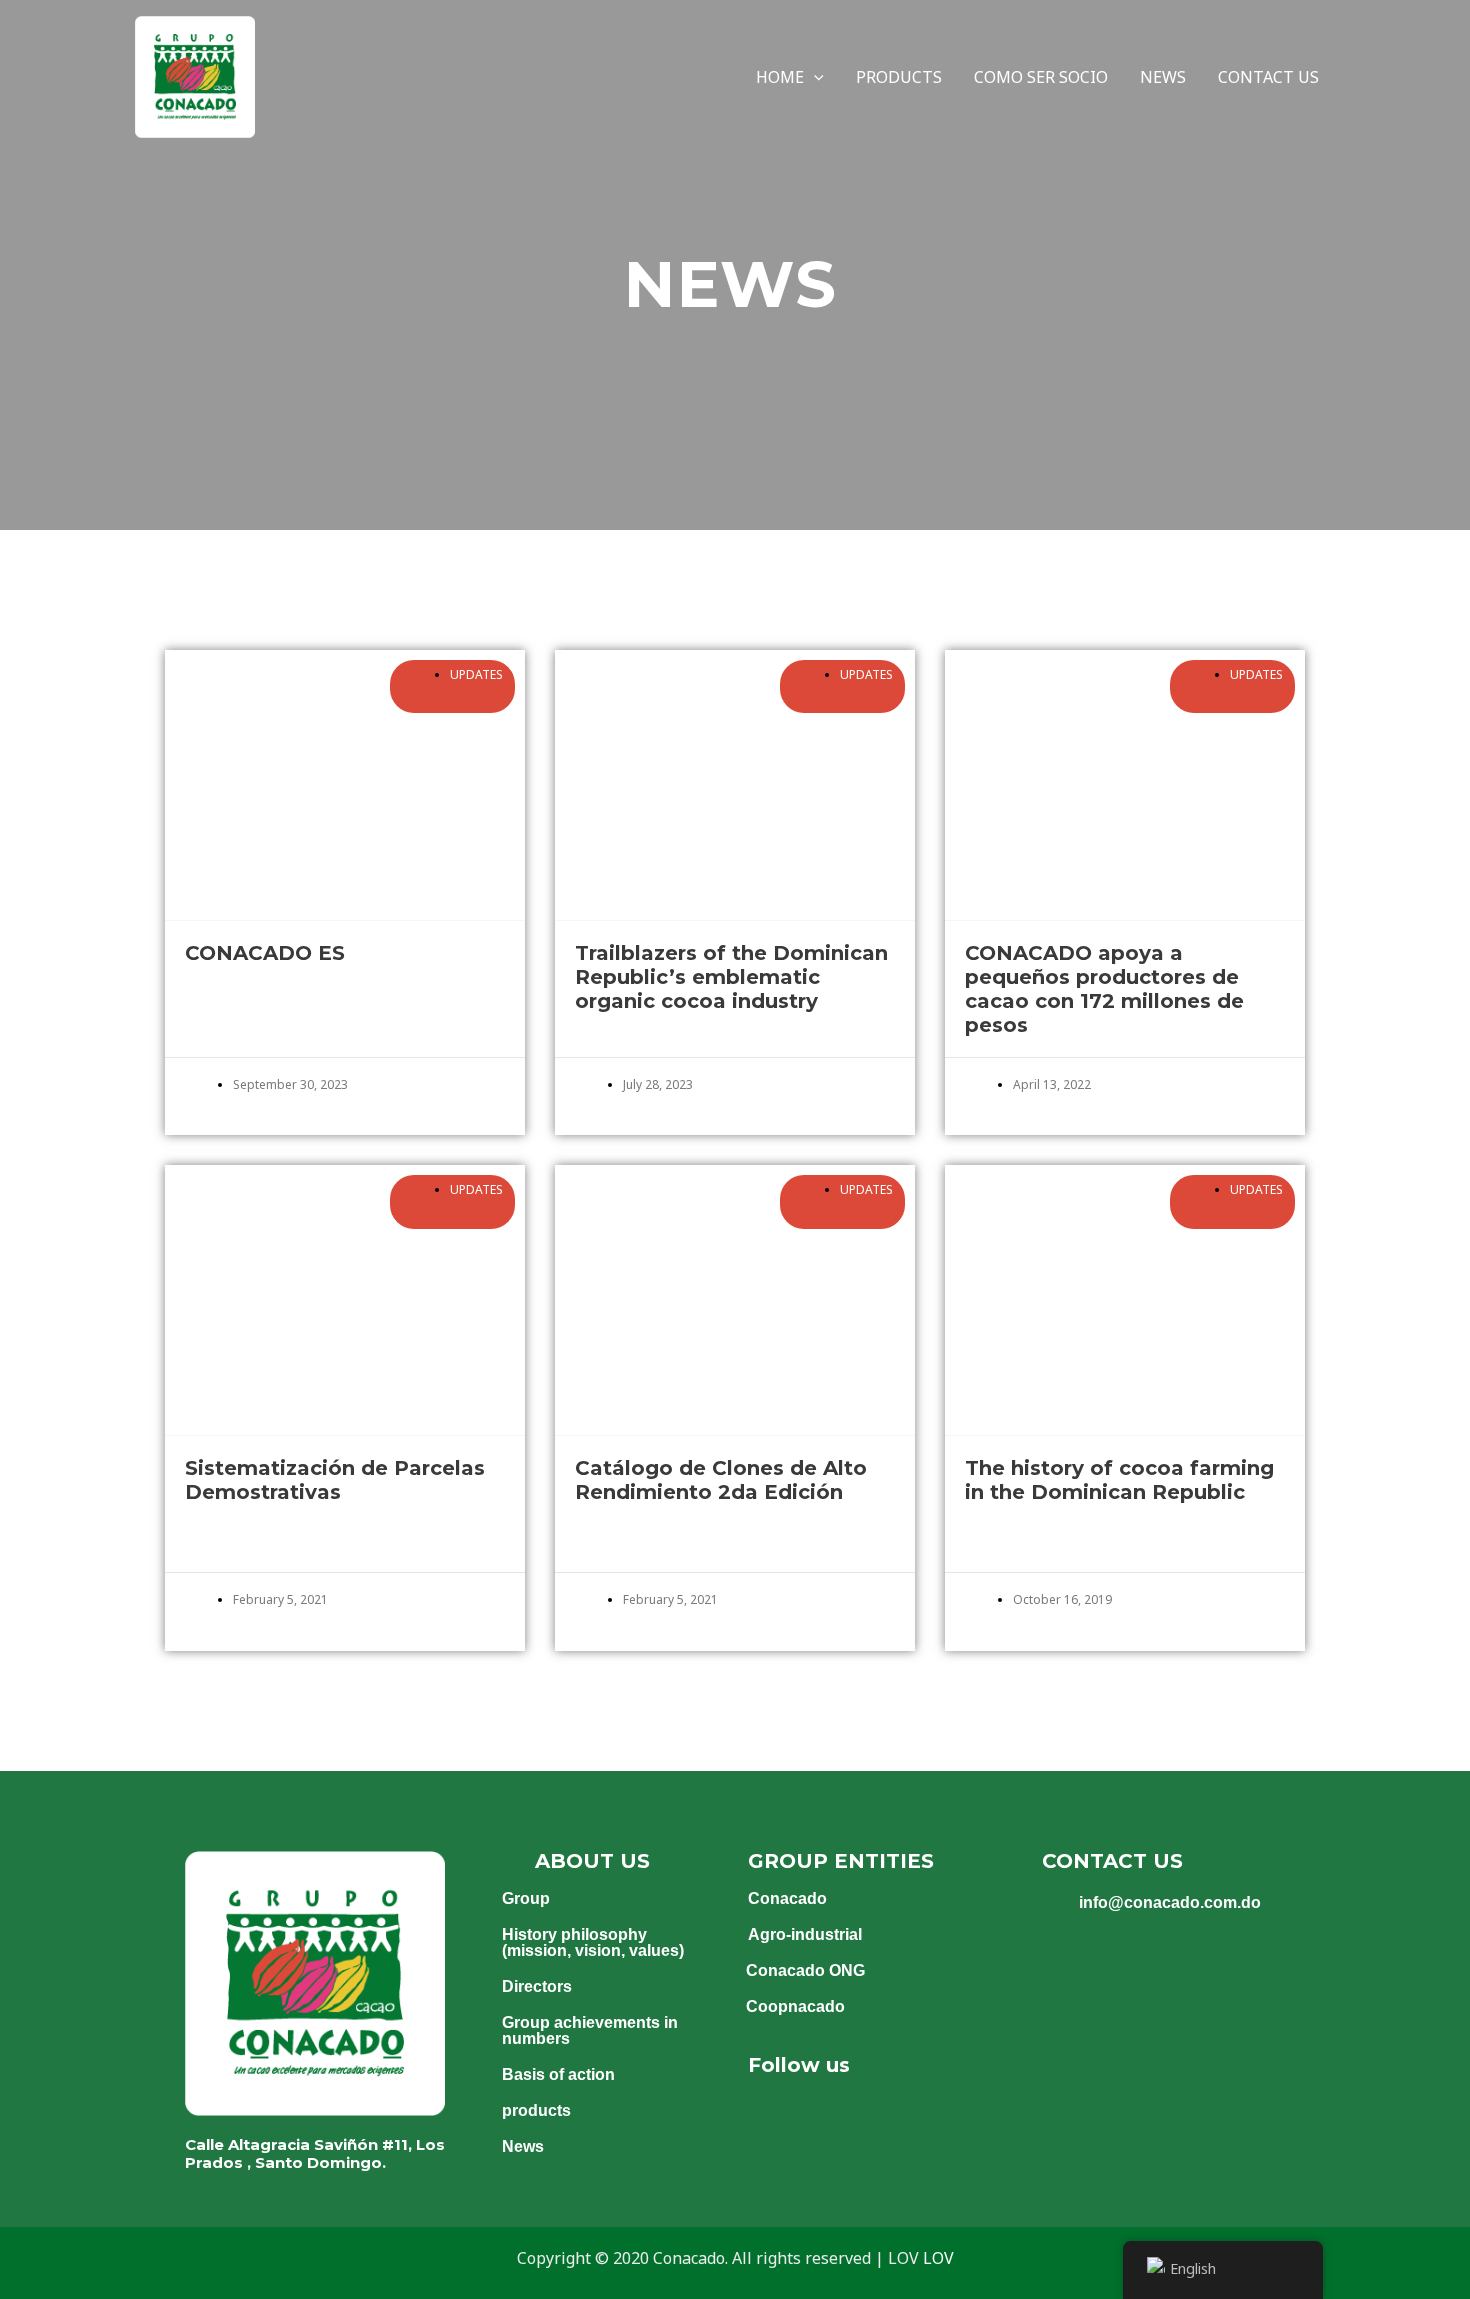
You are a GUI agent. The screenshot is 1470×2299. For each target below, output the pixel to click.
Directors (537, 1986)
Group (526, 1898)
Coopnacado (795, 2006)
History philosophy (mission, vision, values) (593, 1942)
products (536, 2110)
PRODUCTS (899, 77)
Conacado (787, 1898)
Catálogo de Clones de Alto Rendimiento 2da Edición (721, 1480)
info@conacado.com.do (1170, 1902)
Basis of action (558, 2074)
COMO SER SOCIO (1041, 77)
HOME (780, 77)
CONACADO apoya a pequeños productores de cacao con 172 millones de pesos (1104, 989)
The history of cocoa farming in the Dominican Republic (1119, 1480)
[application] (814, 77)
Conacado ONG (805, 1970)
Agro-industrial (805, 1934)
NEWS (1163, 77)
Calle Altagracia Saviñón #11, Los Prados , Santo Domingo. (315, 2153)
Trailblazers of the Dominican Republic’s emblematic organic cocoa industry (731, 977)
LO (933, 2258)
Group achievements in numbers (590, 2030)
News (523, 2146)
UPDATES (476, 674)
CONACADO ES (265, 953)
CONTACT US (1268, 77)
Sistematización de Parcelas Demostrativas (335, 1480)
